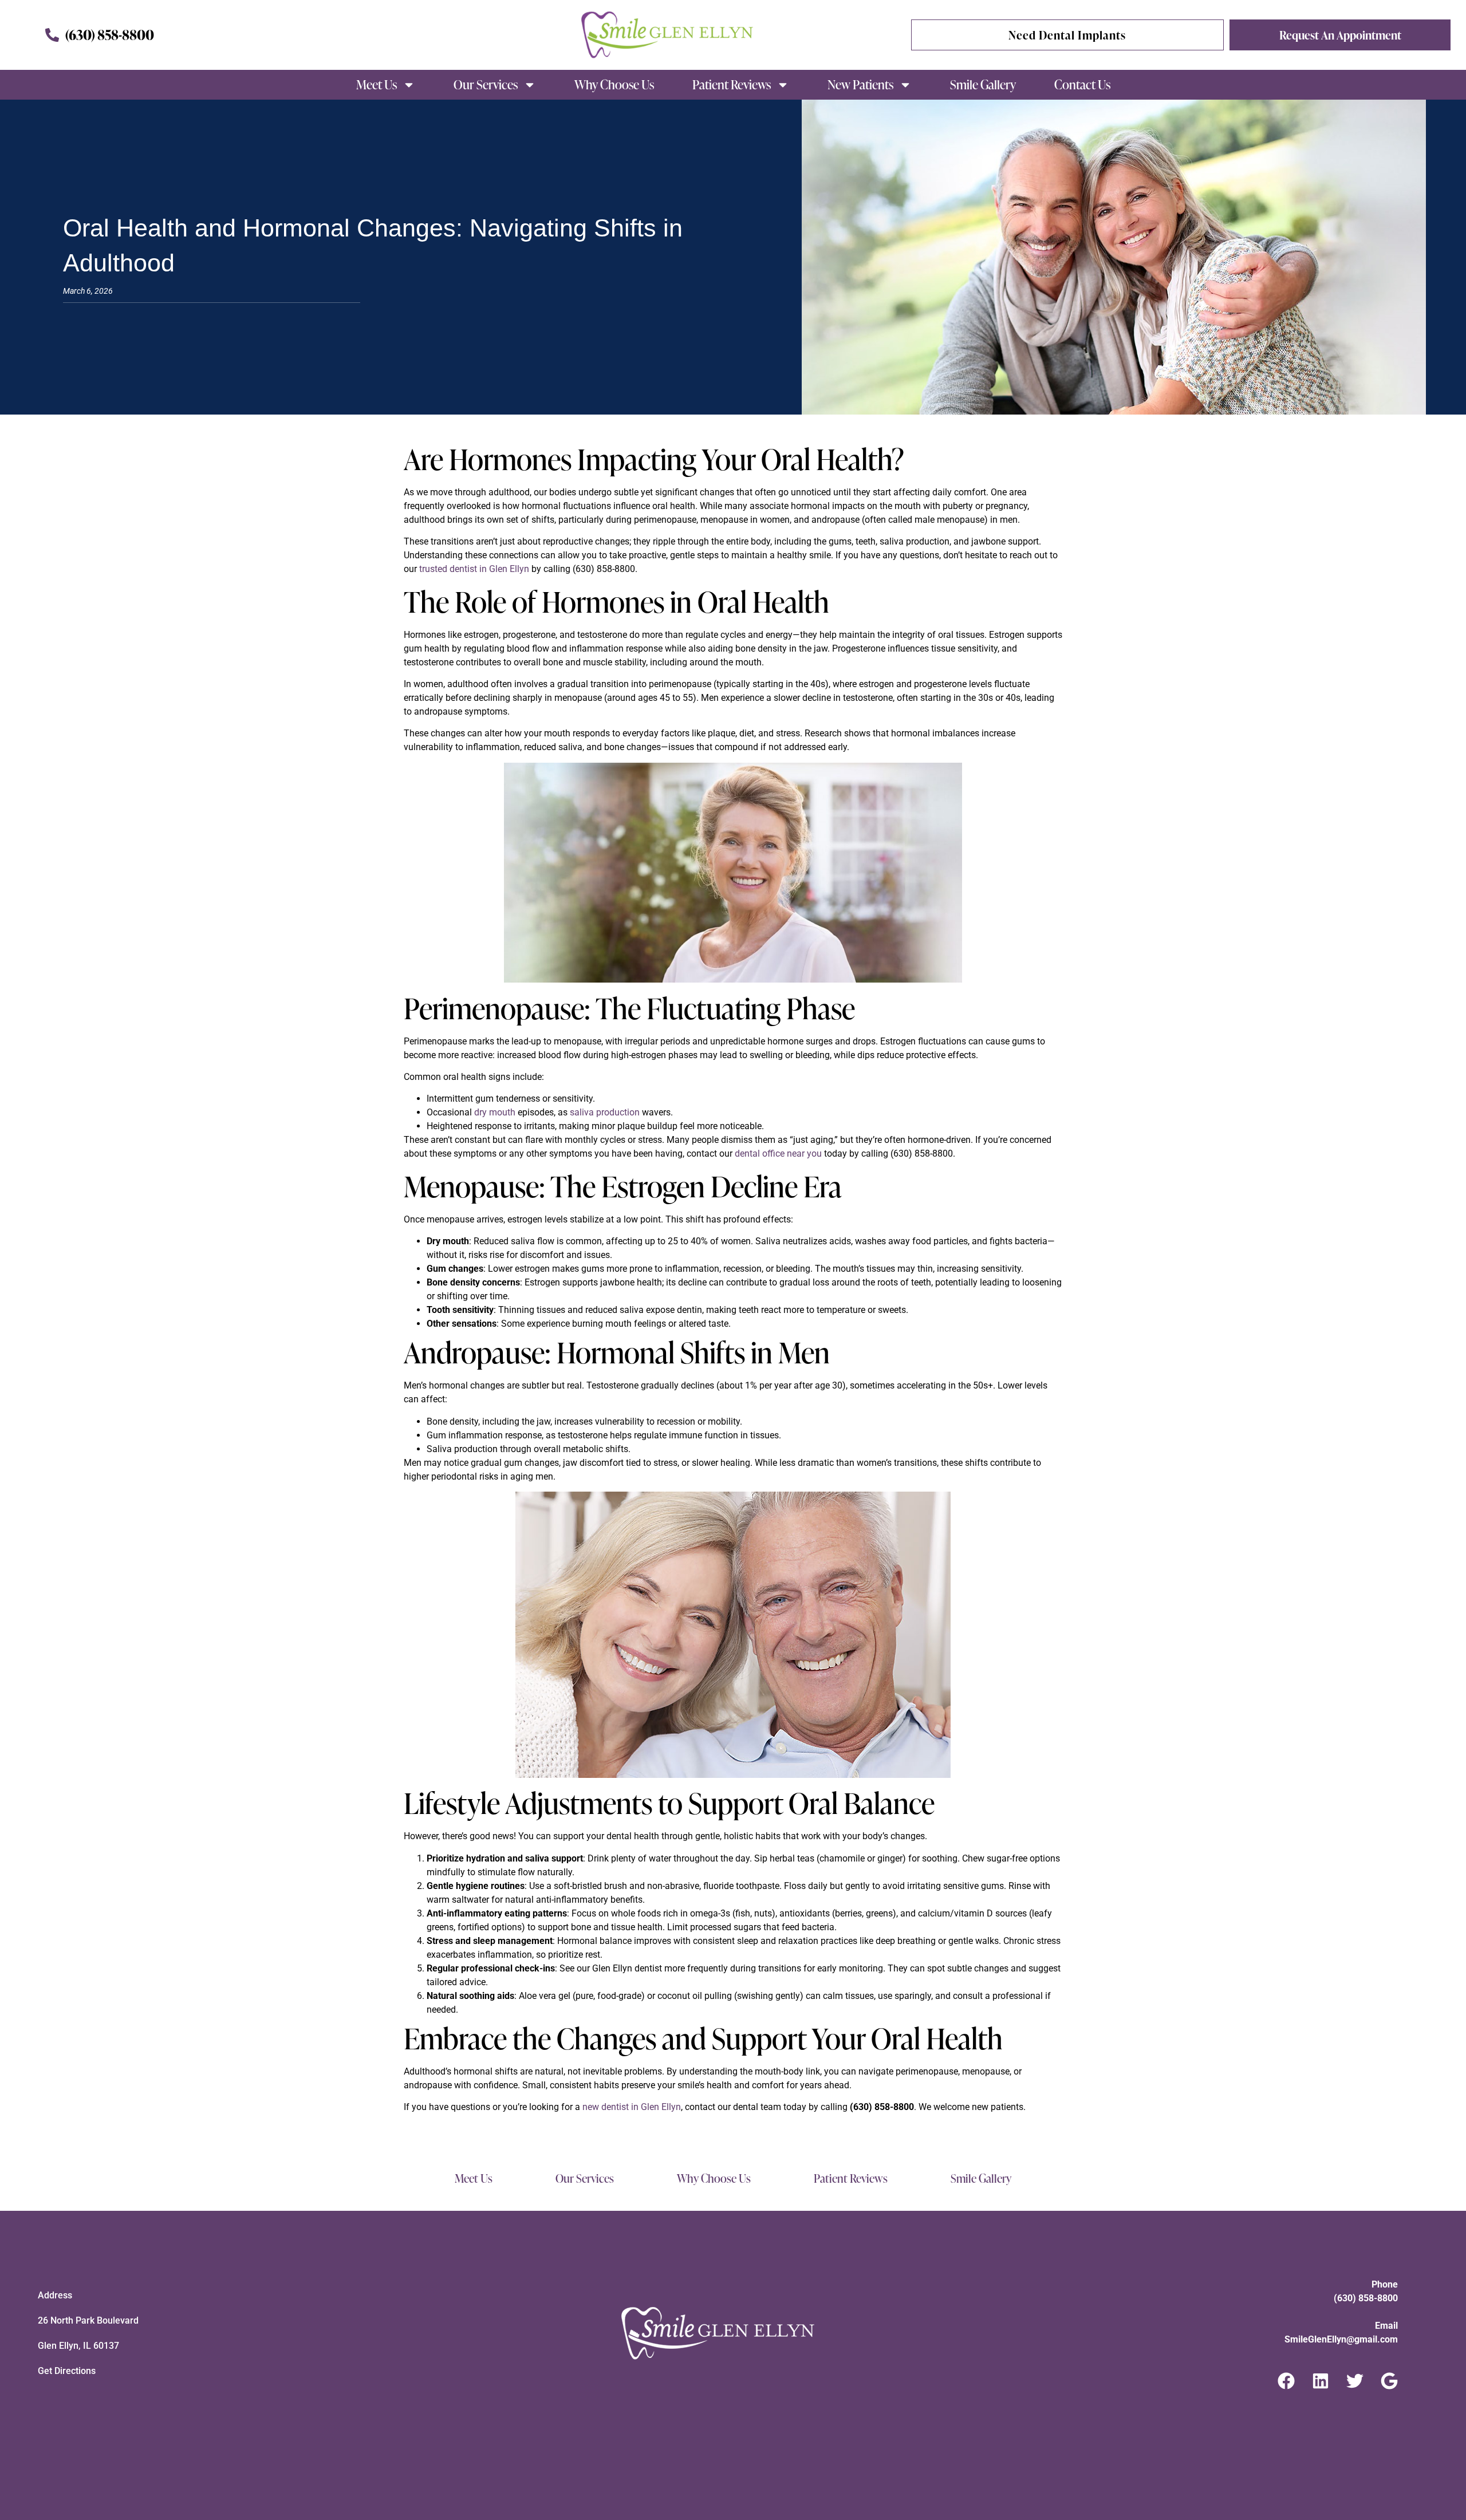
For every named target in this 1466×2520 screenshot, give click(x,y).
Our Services (486, 84)
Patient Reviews (732, 84)
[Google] (1389, 2381)
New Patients (860, 84)
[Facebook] (1286, 2381)
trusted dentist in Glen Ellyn (474, 569)
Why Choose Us (614, 84)
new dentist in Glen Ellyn (632, 2107)
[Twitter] (1355, 2381)
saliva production (605, 1112)
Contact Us (1082, 84)
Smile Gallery (983, 84)
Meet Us (377, 84)
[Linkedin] (1321, 2381)
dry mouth (495, 1112)
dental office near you (778, 1153)
